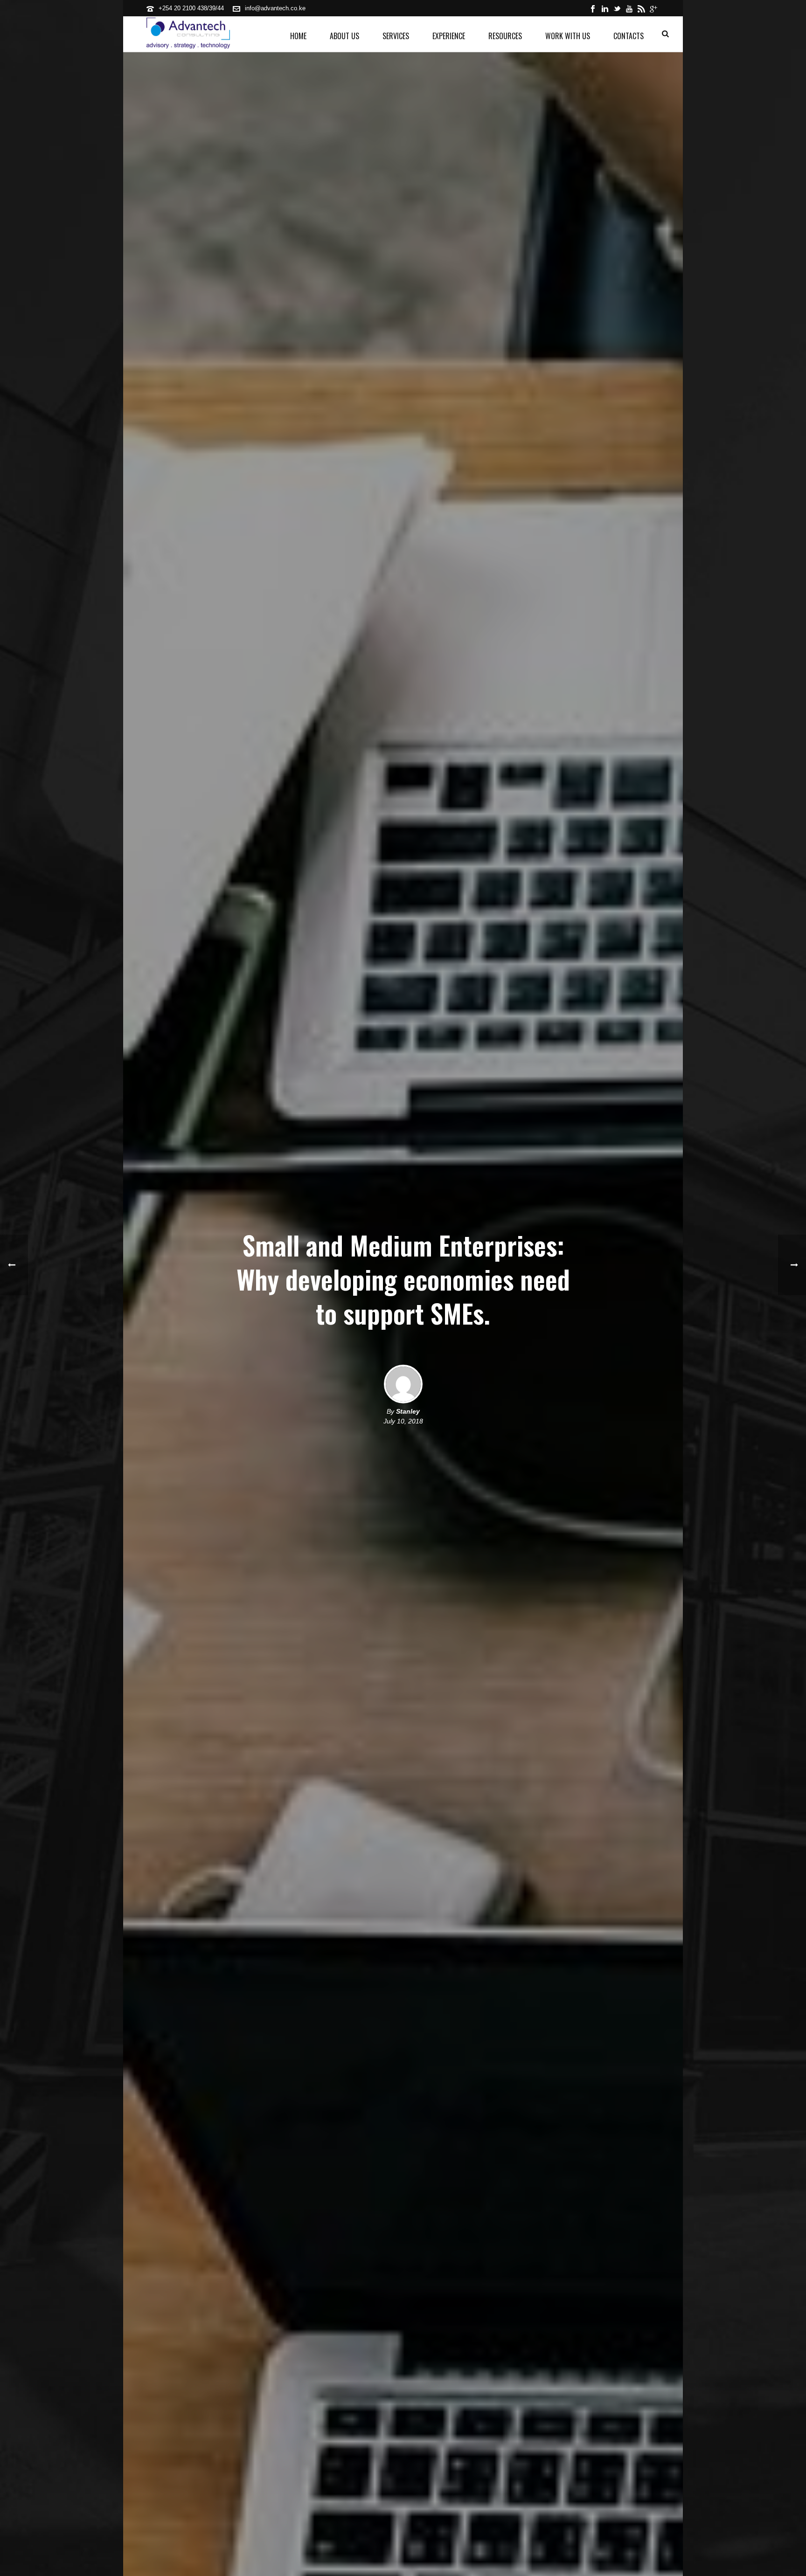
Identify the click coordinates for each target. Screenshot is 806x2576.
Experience (449, 36)
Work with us (568, 36)
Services (396, 36)
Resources (505, 36)
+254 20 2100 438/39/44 (191, 8)
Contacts (629, 36)
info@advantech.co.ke (275, 8)
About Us (344, 36)
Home (298, 36)
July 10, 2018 (403, 1421)
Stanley (408, 1411)
